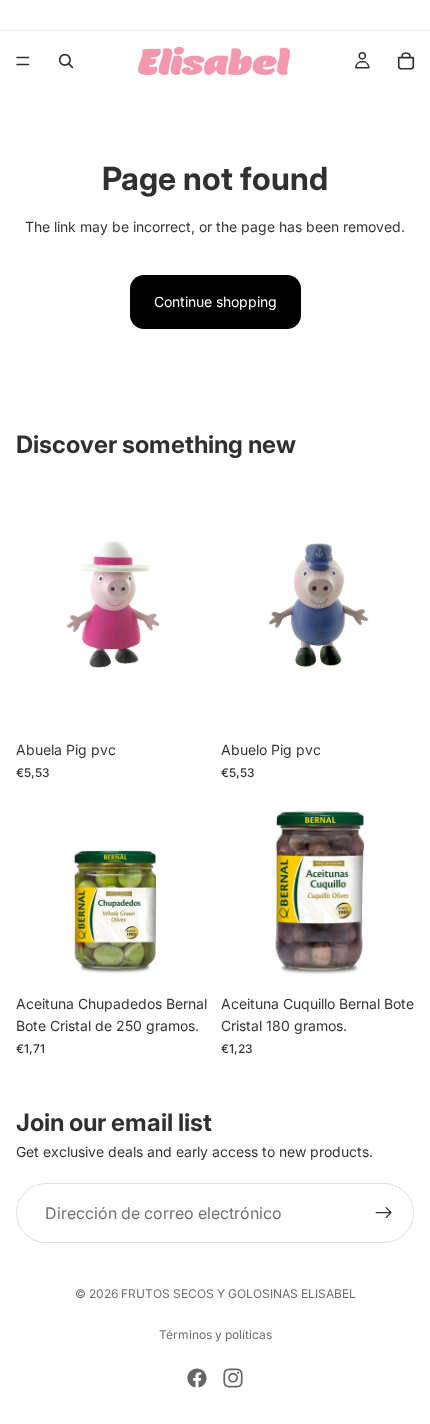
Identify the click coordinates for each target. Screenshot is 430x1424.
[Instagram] (233, 1378)
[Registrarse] (384, 1213)
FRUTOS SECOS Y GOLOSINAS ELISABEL (238, 1293)
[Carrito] (406, 61)
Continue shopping (215, 301)
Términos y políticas (215, 1334)
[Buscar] (66, 61)
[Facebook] (197, 1378)
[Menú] (23, 61)
